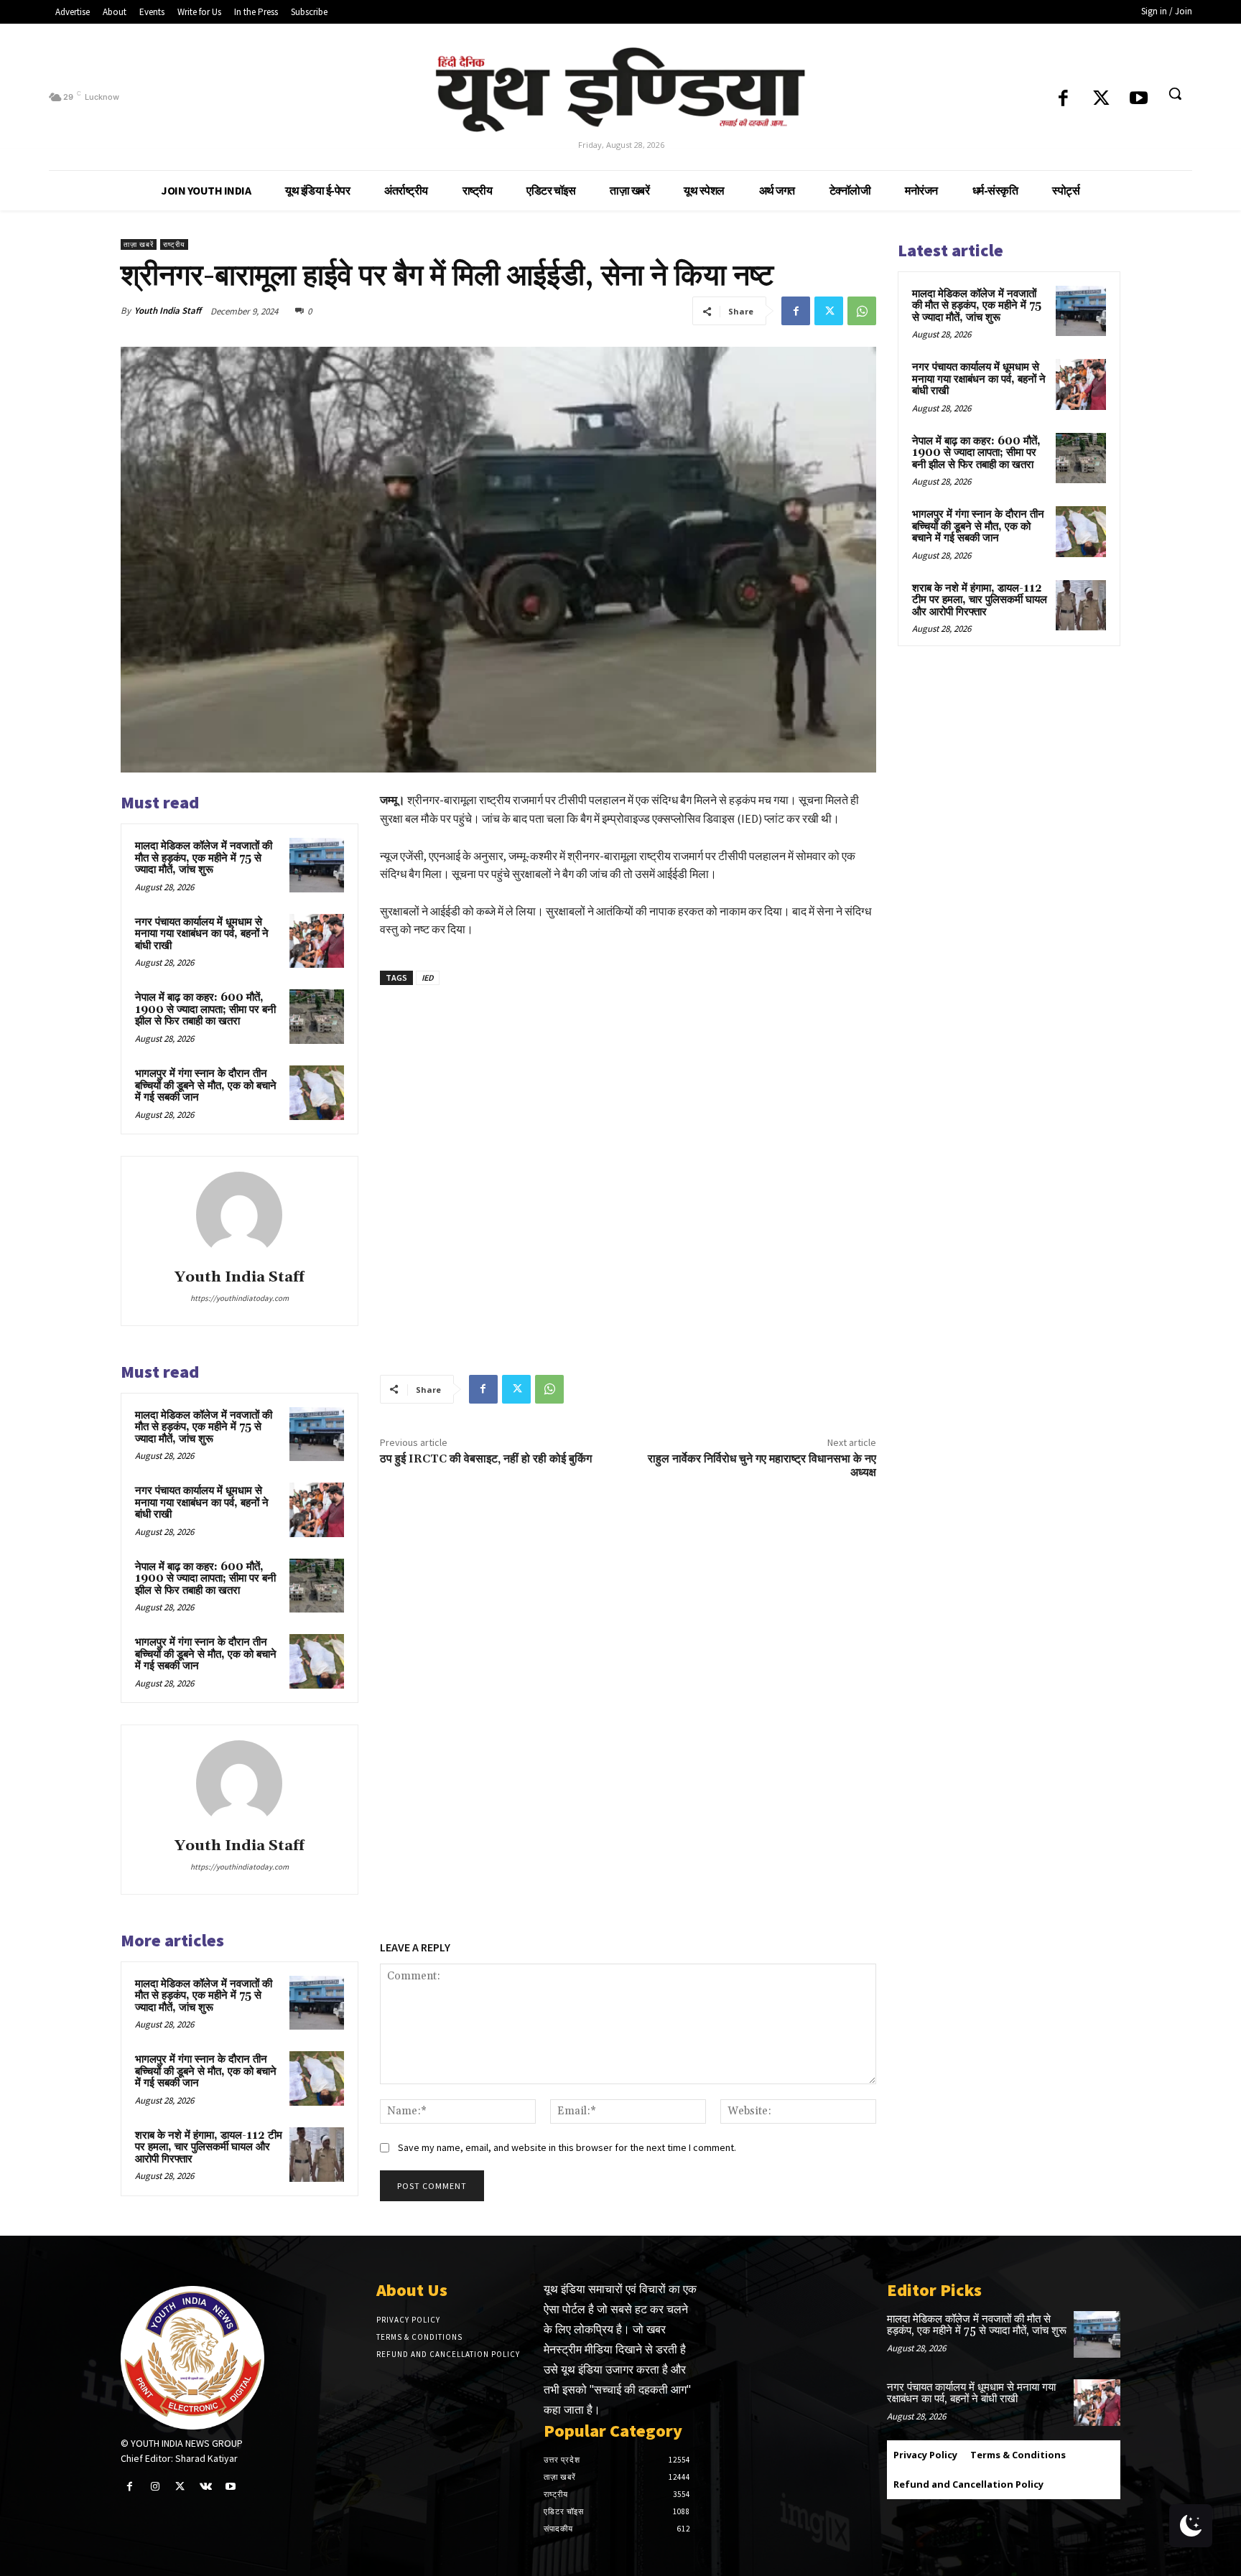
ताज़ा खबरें (139, 244)
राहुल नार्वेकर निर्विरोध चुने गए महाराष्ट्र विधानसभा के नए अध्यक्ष (762, 1466)
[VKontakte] (206, 2487)
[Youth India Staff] (239, 1215)
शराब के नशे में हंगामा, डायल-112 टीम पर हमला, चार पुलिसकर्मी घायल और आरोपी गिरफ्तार (209, 2147)
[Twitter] (1101, 99)
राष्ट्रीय (174, 244)
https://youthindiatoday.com (240, 1298)
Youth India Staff (168, 311)
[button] (1175, 93)
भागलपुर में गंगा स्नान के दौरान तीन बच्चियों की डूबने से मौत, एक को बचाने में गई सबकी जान (206, 1086)
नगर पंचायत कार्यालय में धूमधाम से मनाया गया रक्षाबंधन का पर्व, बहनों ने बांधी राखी (202, 934)
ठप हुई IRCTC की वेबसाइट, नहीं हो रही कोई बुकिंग (486, 1459)
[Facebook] (1063, 99)
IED (428, 977)
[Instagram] (155, 2487)
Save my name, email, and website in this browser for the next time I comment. (567, 2147)
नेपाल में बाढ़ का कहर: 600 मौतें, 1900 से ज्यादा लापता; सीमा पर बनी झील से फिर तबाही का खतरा (205, 1009)
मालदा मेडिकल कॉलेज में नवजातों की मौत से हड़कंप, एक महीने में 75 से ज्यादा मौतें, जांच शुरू (204, 858)
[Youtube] (1139, 99)
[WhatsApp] (862, 311)
